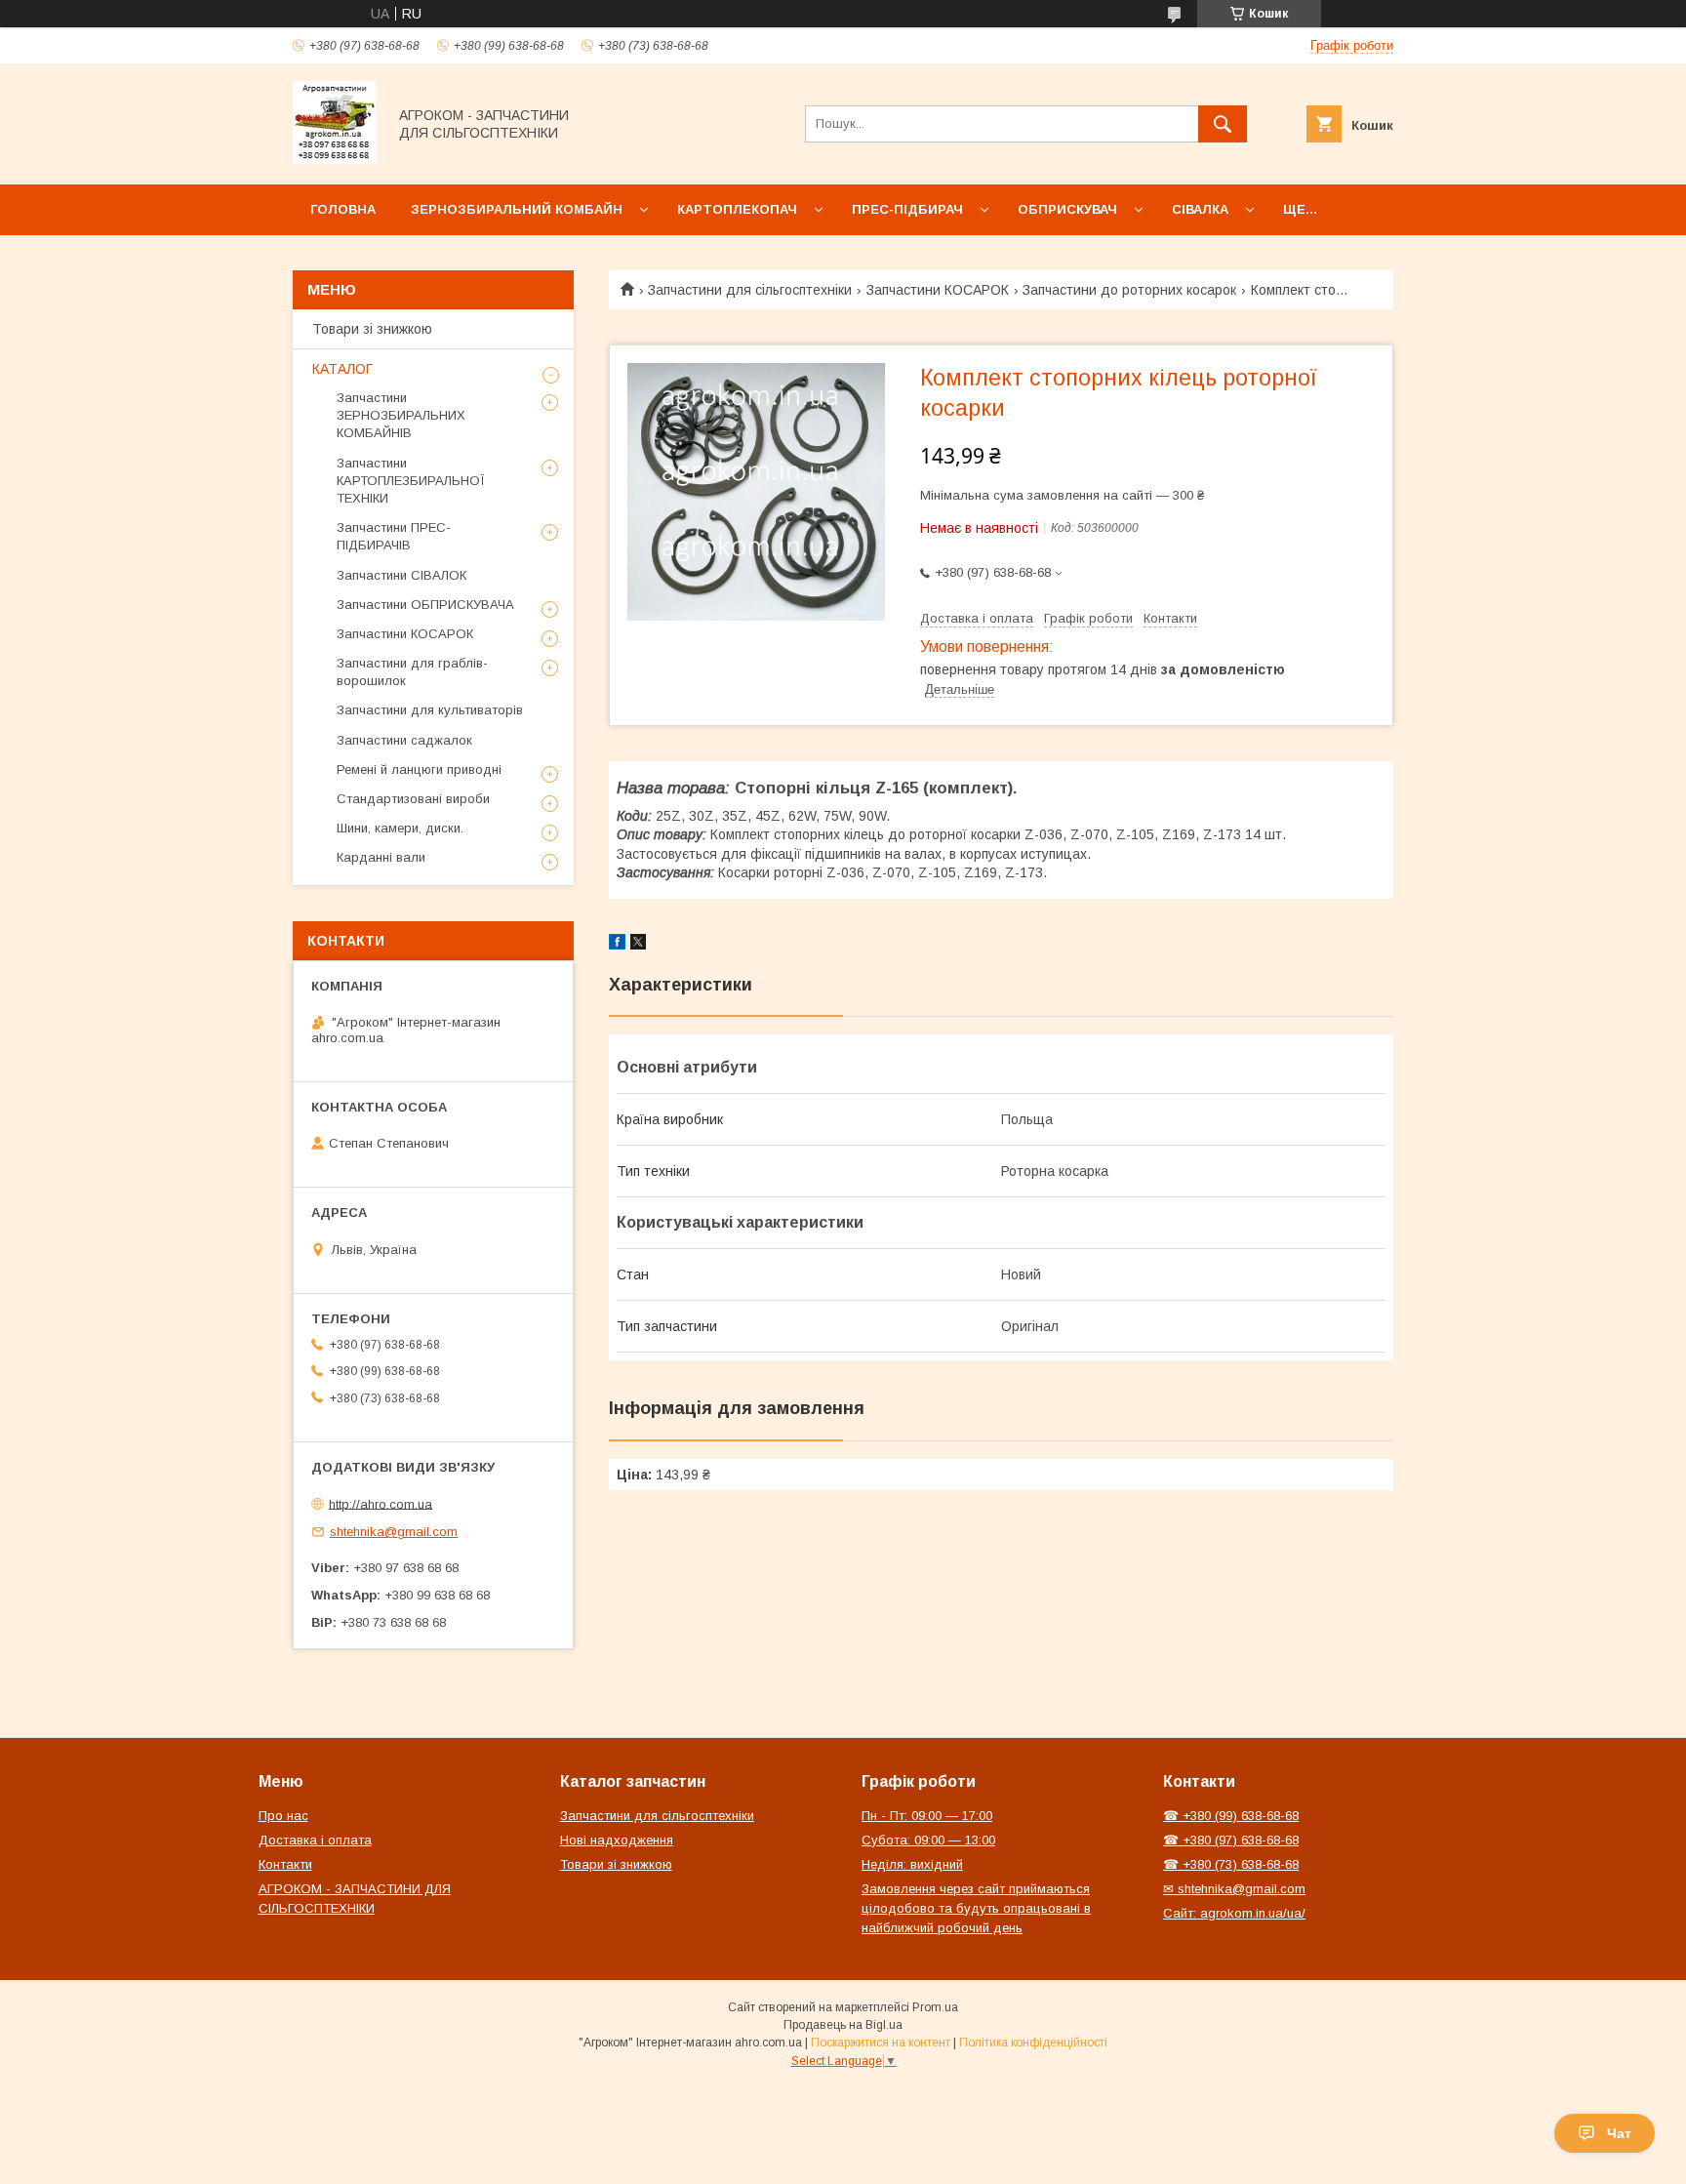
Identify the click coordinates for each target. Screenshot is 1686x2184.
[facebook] (617, 945)
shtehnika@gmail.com (394, 1532)
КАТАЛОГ (342, 369)
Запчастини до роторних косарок (1129, 290)
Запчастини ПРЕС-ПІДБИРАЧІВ (394, 536)
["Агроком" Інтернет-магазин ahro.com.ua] (334, 159)
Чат (1619, 2133)
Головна (343, 209)
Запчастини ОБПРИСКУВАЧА (425, 605)
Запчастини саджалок (404, 740)
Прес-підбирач (907, 209)
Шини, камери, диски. (400, 828)
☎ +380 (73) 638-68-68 (1231, 1864)
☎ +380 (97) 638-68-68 (1231, 1840)
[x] (638, 945)
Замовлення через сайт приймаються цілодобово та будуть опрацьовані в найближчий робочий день (976, 1908)
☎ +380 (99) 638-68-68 (1231, 1816)
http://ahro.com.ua (381, 1503)
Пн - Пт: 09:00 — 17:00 (927, 1816)
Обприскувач (1067, 209)
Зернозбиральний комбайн (517, 209)
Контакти (285, 1864)
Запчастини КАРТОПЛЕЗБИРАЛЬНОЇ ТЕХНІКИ (411, 481)
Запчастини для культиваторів (430, 710)
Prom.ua (935, 2007)
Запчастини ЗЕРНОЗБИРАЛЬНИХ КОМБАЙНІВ (401, 415)
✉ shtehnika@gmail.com (1234, 1889)
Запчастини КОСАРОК (938, 290)
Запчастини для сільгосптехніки (750, 290)
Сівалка (1200, 209)
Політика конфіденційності (1033, 2042)
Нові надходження (617, 1840)
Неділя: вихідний (912, 1864)
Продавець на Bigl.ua (843, 2025)
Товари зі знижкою (372, 329)
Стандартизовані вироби (413, 799)
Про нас (283, 1816)
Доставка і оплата (315, 1840)
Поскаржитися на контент (881, 2042)
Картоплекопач (737, 209)
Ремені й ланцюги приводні (419, 769)
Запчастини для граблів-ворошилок (412, 672)
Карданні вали (381, 857)
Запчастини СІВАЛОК (401, 575)
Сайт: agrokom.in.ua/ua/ (1234, 1913)
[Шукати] (1223, 124)
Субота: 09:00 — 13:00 (928, 1840)
